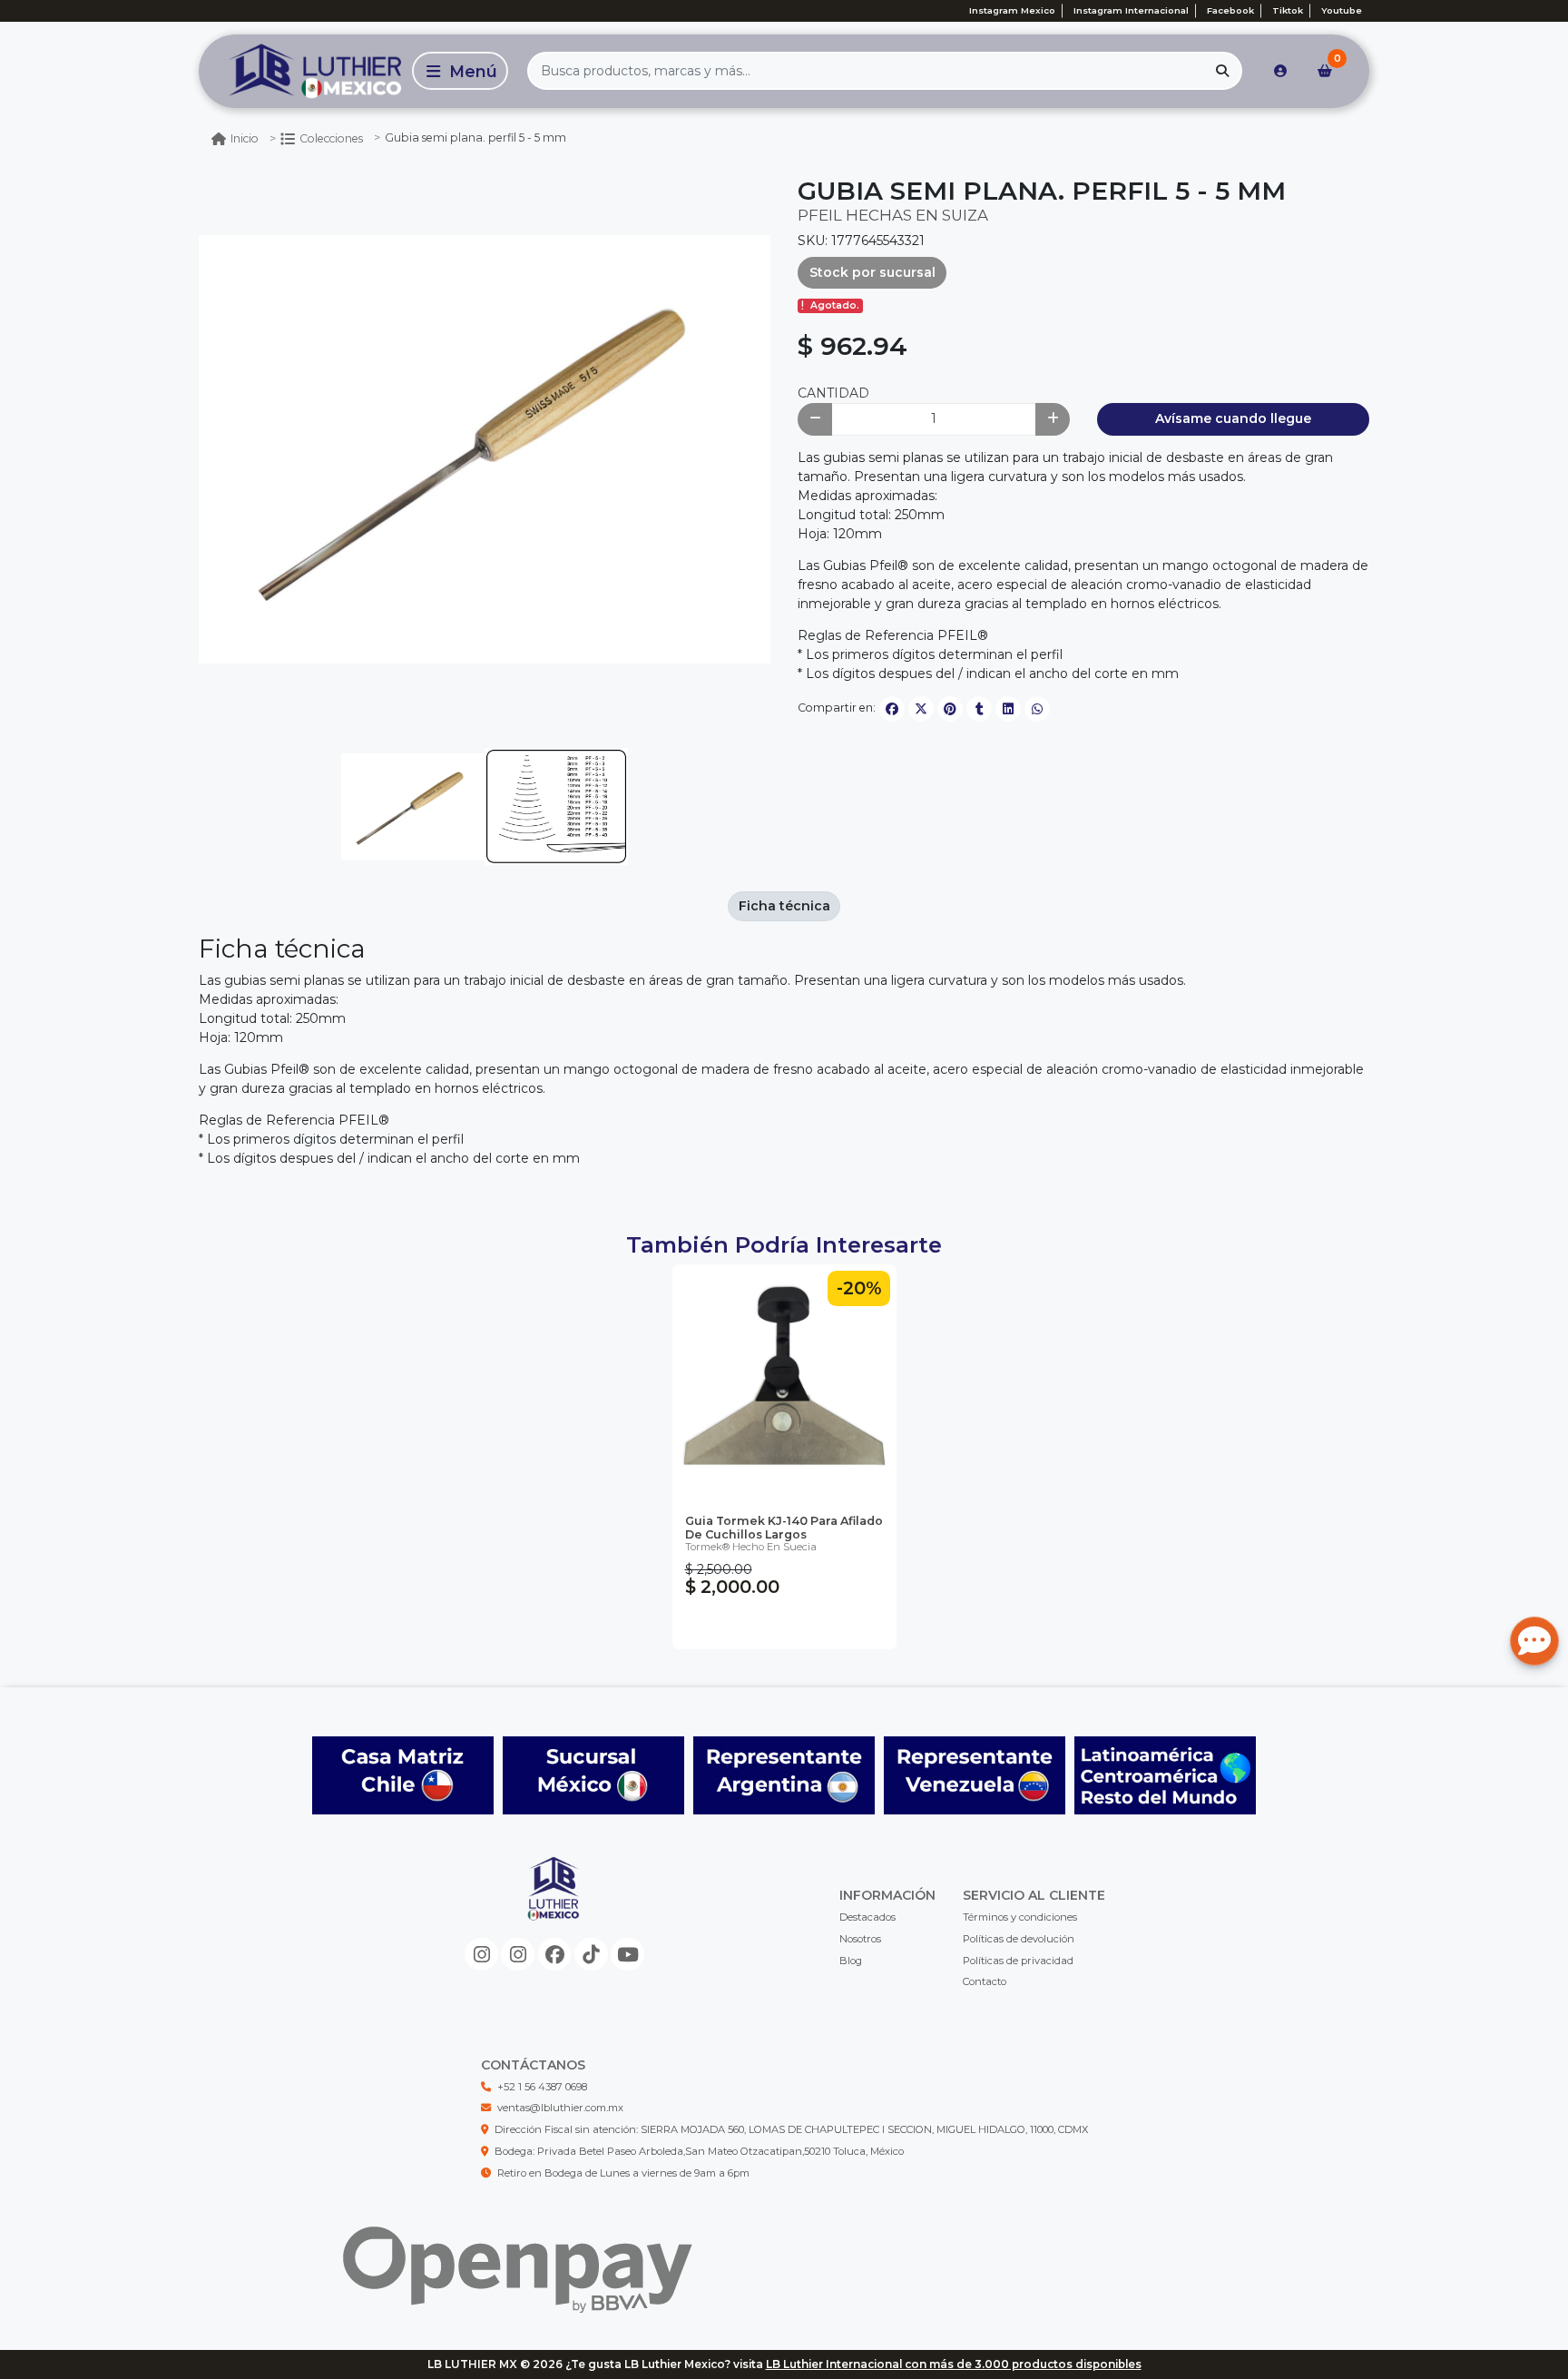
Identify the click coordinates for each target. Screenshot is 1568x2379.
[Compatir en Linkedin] (1008, 709)
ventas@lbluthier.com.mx (560, 2108)
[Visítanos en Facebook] (555, 1955)
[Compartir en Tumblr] (979, 709)
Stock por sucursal (872, 272)
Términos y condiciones (1020, 1917)
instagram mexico (1012, 10)
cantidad (833, 393)
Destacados (867, 1917)
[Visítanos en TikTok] (591, 1955)
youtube (1342, 10)
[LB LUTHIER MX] (302, 71)
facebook (1230, 10)
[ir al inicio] (554, 1903)
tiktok (1288, 10)
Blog (851, 1961)
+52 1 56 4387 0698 (542, 2087)
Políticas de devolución (1019, 1939)
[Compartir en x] (921, 709)
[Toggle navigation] (460, 71)
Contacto (985, 1981)
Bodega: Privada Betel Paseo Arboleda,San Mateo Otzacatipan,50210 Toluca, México (699, 2151)
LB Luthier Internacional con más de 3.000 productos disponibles (954, 2364)
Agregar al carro (784, 1626)
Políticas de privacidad (1018, 1961)
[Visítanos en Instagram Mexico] (481, 1955)
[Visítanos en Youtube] (627, 1955)
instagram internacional (1131, 10)
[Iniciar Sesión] (1280, 71)
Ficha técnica (784, 906)
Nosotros (860, 1939)
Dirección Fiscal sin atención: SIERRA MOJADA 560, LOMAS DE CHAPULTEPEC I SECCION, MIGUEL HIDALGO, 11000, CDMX (791, 2129)
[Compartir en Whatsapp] (1037, 709)
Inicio (245, 138)
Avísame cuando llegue (1233, 418)
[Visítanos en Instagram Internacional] (518, 1955)
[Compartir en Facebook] (892, 709)
